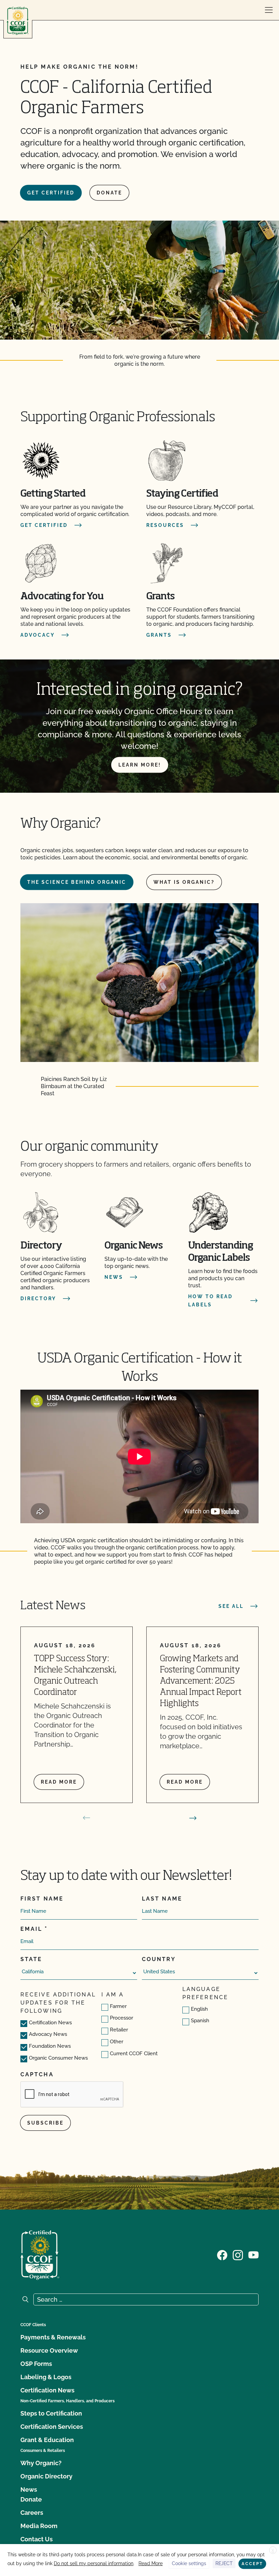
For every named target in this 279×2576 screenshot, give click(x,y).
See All (231, 1606)
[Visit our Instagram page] (238, 2254)
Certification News (50, 2023)
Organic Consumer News (58, 2058)
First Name (42, 1899)
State (31, 1959)
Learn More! (140, 765)
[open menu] (269, 10)
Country (159, 1959)
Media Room (39, 2526)
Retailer (119, 2030)
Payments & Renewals (53, 2337)
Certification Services (52, 2427)
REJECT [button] (224, 2563)
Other (117, 2042)
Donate (109, 193)
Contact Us (37, 2539)
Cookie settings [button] (189, 2563)
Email (31, 1929)
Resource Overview (49, 2350)
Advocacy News (48, 2034)
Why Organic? (41, 2463)
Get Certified (51, 193)
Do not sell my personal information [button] (94, 2563)
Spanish (200, 2021)
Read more (59, 1782)
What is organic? (184, 882)
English (199, 2009)
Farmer (118, 2006)
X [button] (273, 2551)
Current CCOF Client (134, 2054)
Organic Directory (46, 2476)
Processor (121, 2018)
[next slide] (193, 1818)
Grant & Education (47, 2440)
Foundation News (50, 2046)
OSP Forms (36, 2364)
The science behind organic (77, 882)
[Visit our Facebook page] (222, 2254)
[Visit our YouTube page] (253, 2254)
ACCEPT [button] (252, 2564)
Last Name (162, 1899)
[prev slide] (86, 1818)
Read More (151, 2563)
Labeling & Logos (46, 2377)
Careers (32, 2513)
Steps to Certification (51, 2413)
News (29, 2489)
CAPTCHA (37, 2074)
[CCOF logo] (18, 21)
